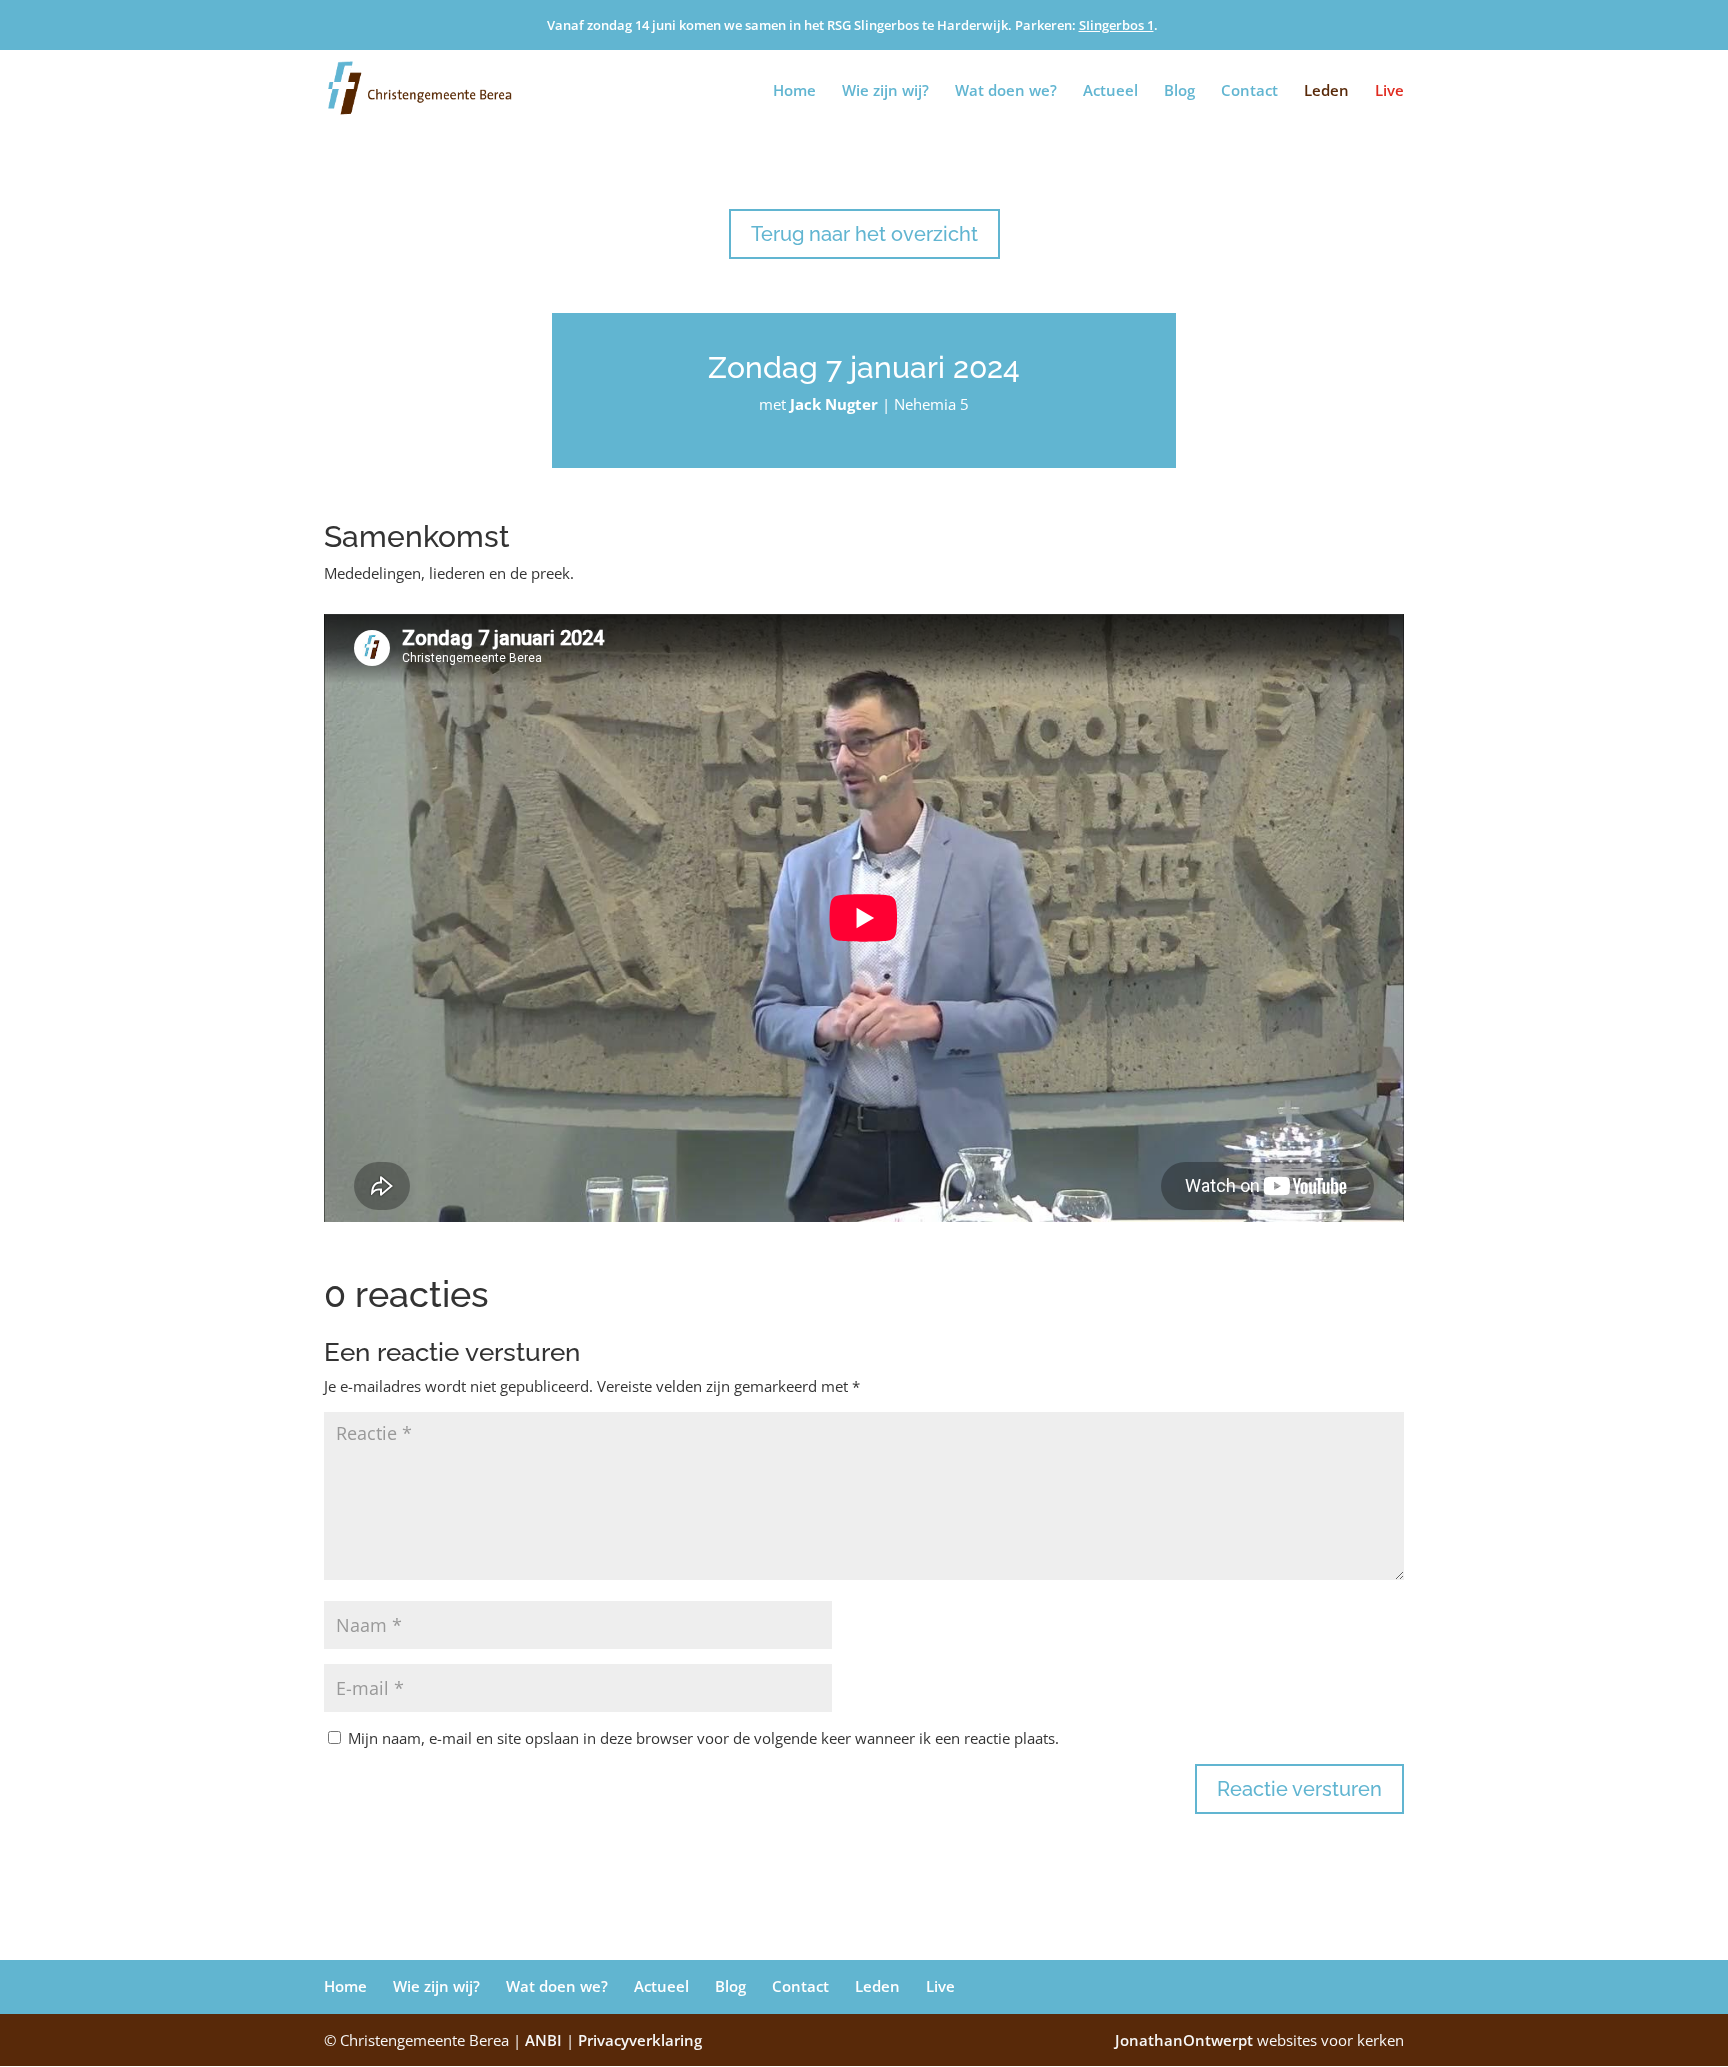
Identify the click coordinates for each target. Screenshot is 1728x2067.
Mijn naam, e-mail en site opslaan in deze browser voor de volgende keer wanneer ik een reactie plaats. (703, 1738)
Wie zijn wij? (885, 91)
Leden (1326, 91)
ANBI (543, 2040)
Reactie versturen (1299, 1789)
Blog (1179, 91)
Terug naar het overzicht (864, 234)
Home (794, 91)
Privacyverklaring (640, 2040)
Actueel (1110, 91)
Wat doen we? (1006, 91)
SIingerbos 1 (1116, 25)
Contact (1249, 91)
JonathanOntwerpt (1259, 2040)
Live (1389, 91)
